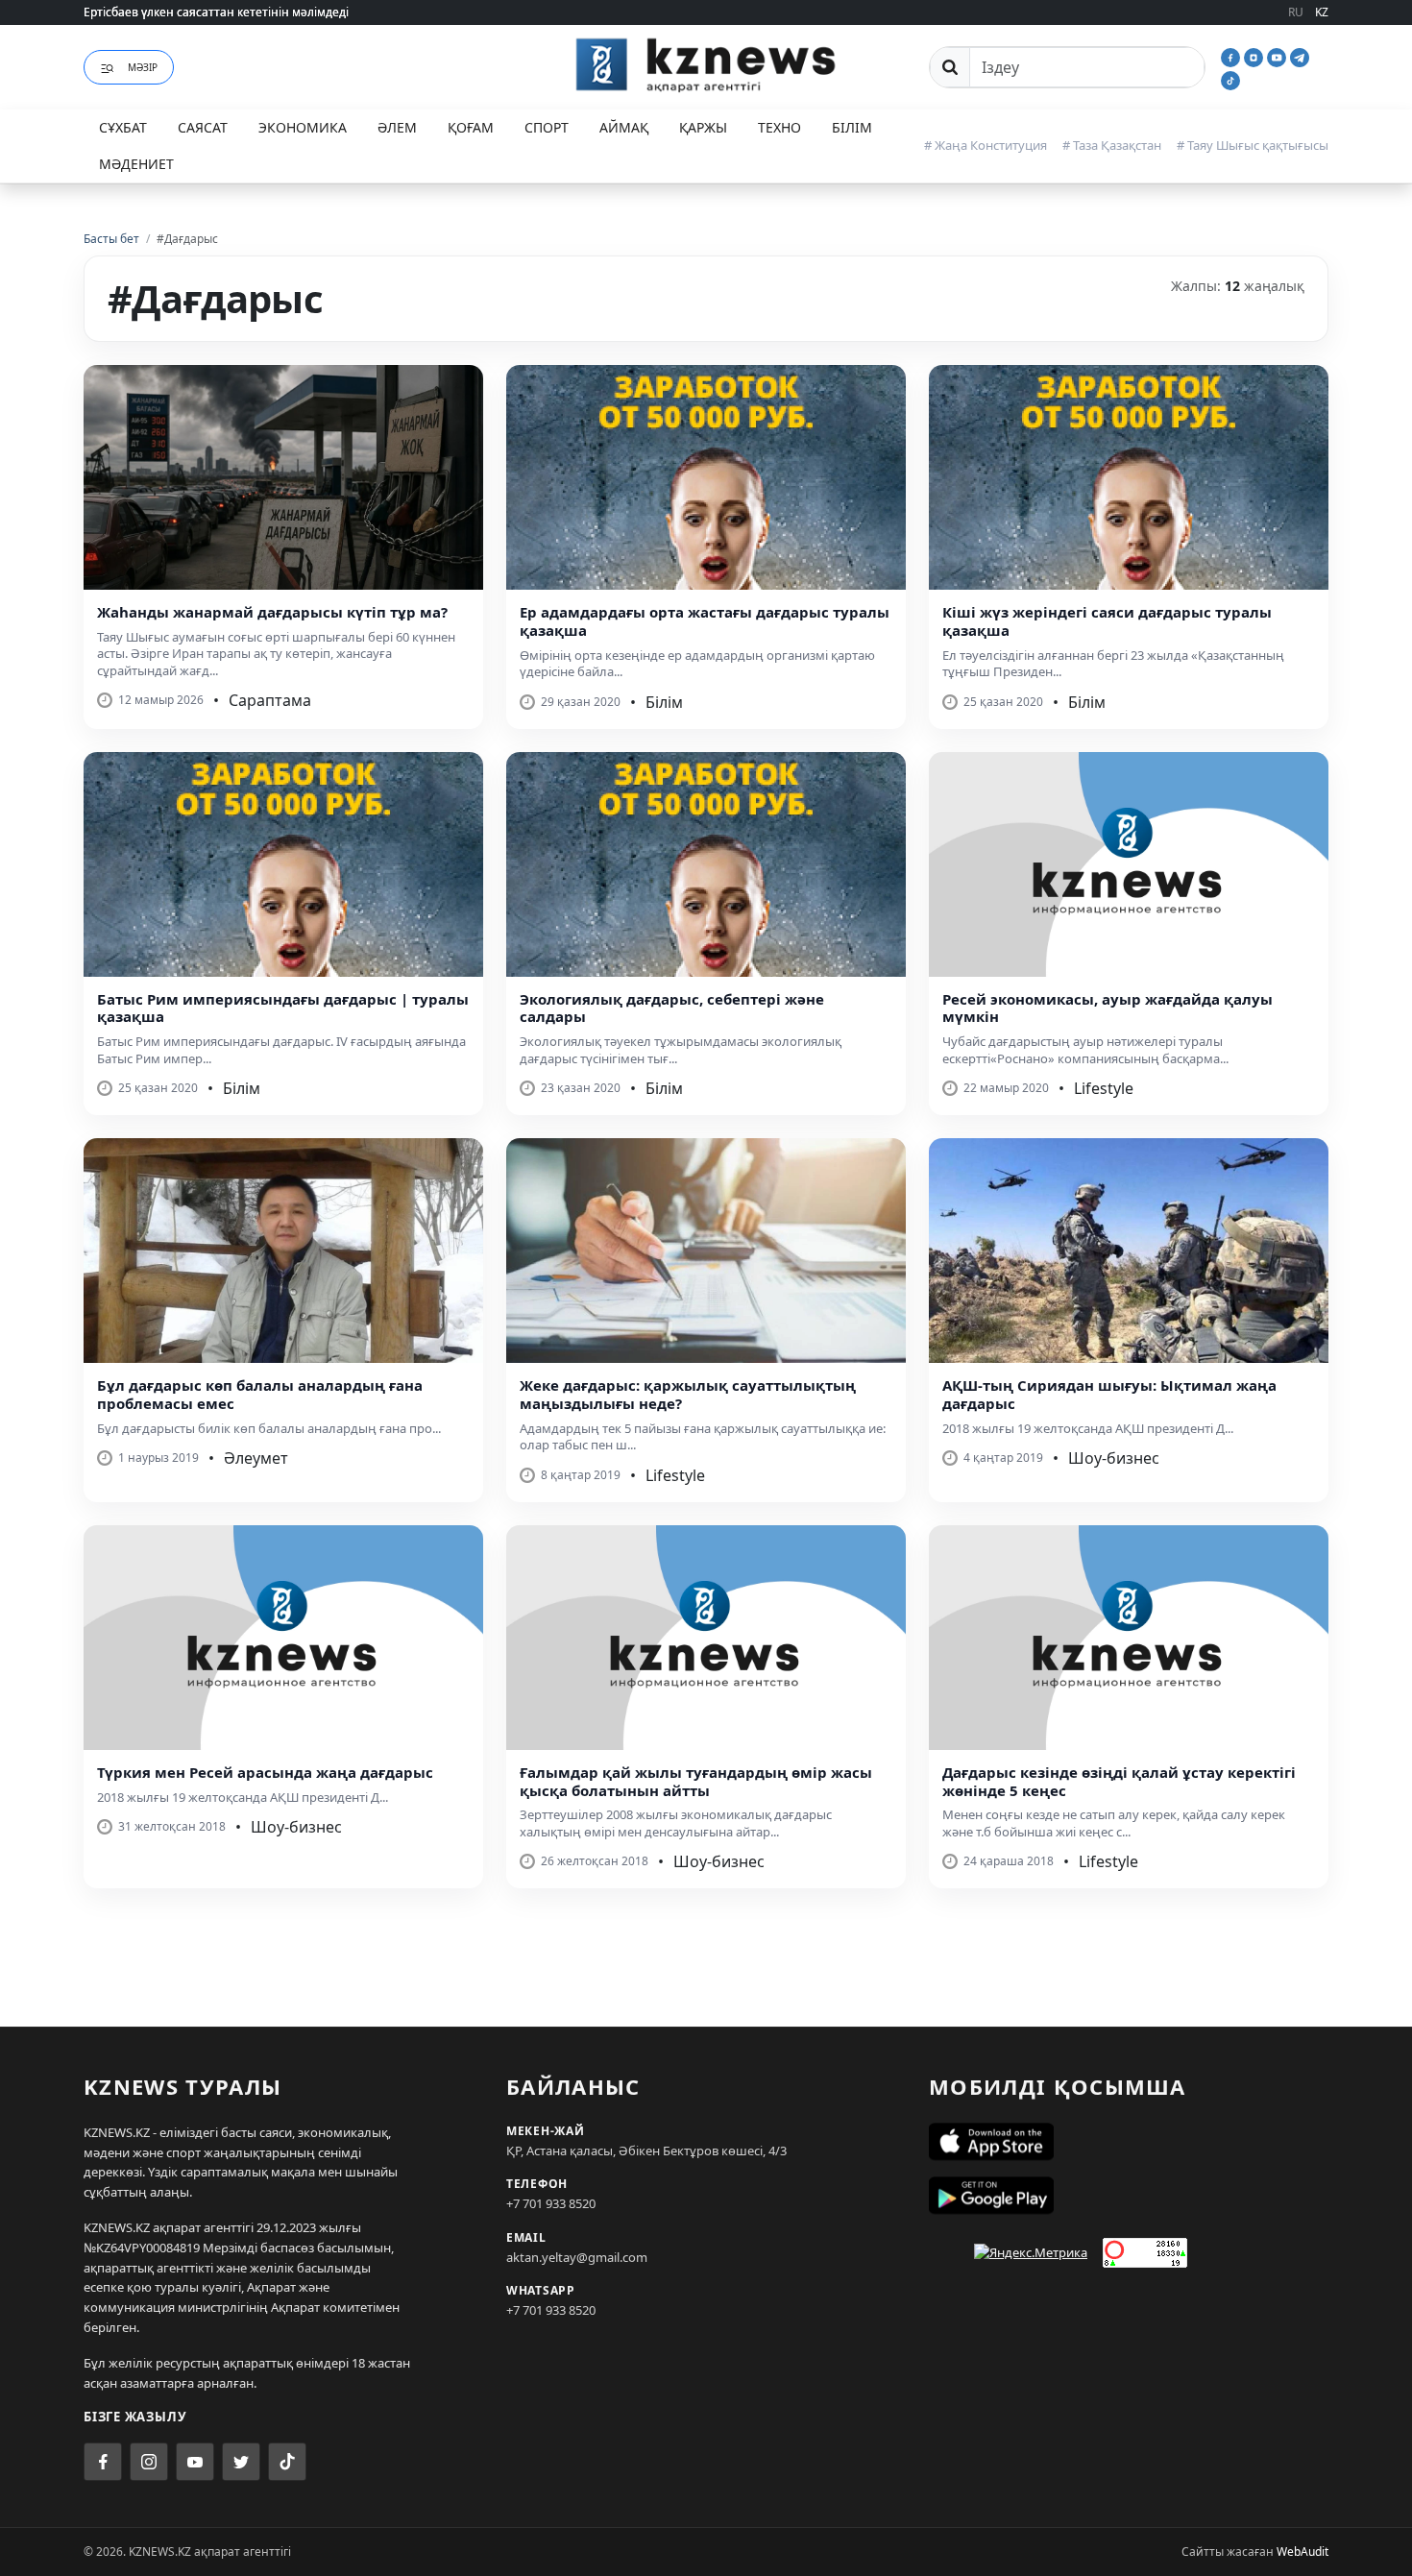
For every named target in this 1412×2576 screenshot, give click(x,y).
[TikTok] (1230, 79)
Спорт (547, 127)
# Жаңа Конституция (986, 145)
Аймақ (624, 127)
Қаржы (703, 127)
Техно (779, 127)
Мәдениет (136, 164)
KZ (1322, 12)
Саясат (203, 127)
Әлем (397, 127)
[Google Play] (1129, 2196)
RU (1296, 12)
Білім (852, 127)
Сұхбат (123, 127)
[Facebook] (1232, 56)
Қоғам (471, 127)
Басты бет (111, 239)
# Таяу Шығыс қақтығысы (1253, 145)
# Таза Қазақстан (1112, 145)
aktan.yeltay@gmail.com (577, 2257)
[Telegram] (1300, 56)
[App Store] (1129, 2142)
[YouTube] (1278, 56)
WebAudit (1302, 2552)
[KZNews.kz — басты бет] (706, 64)
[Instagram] (1255, 56)
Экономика (303, 127)
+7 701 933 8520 (551, 2203)
